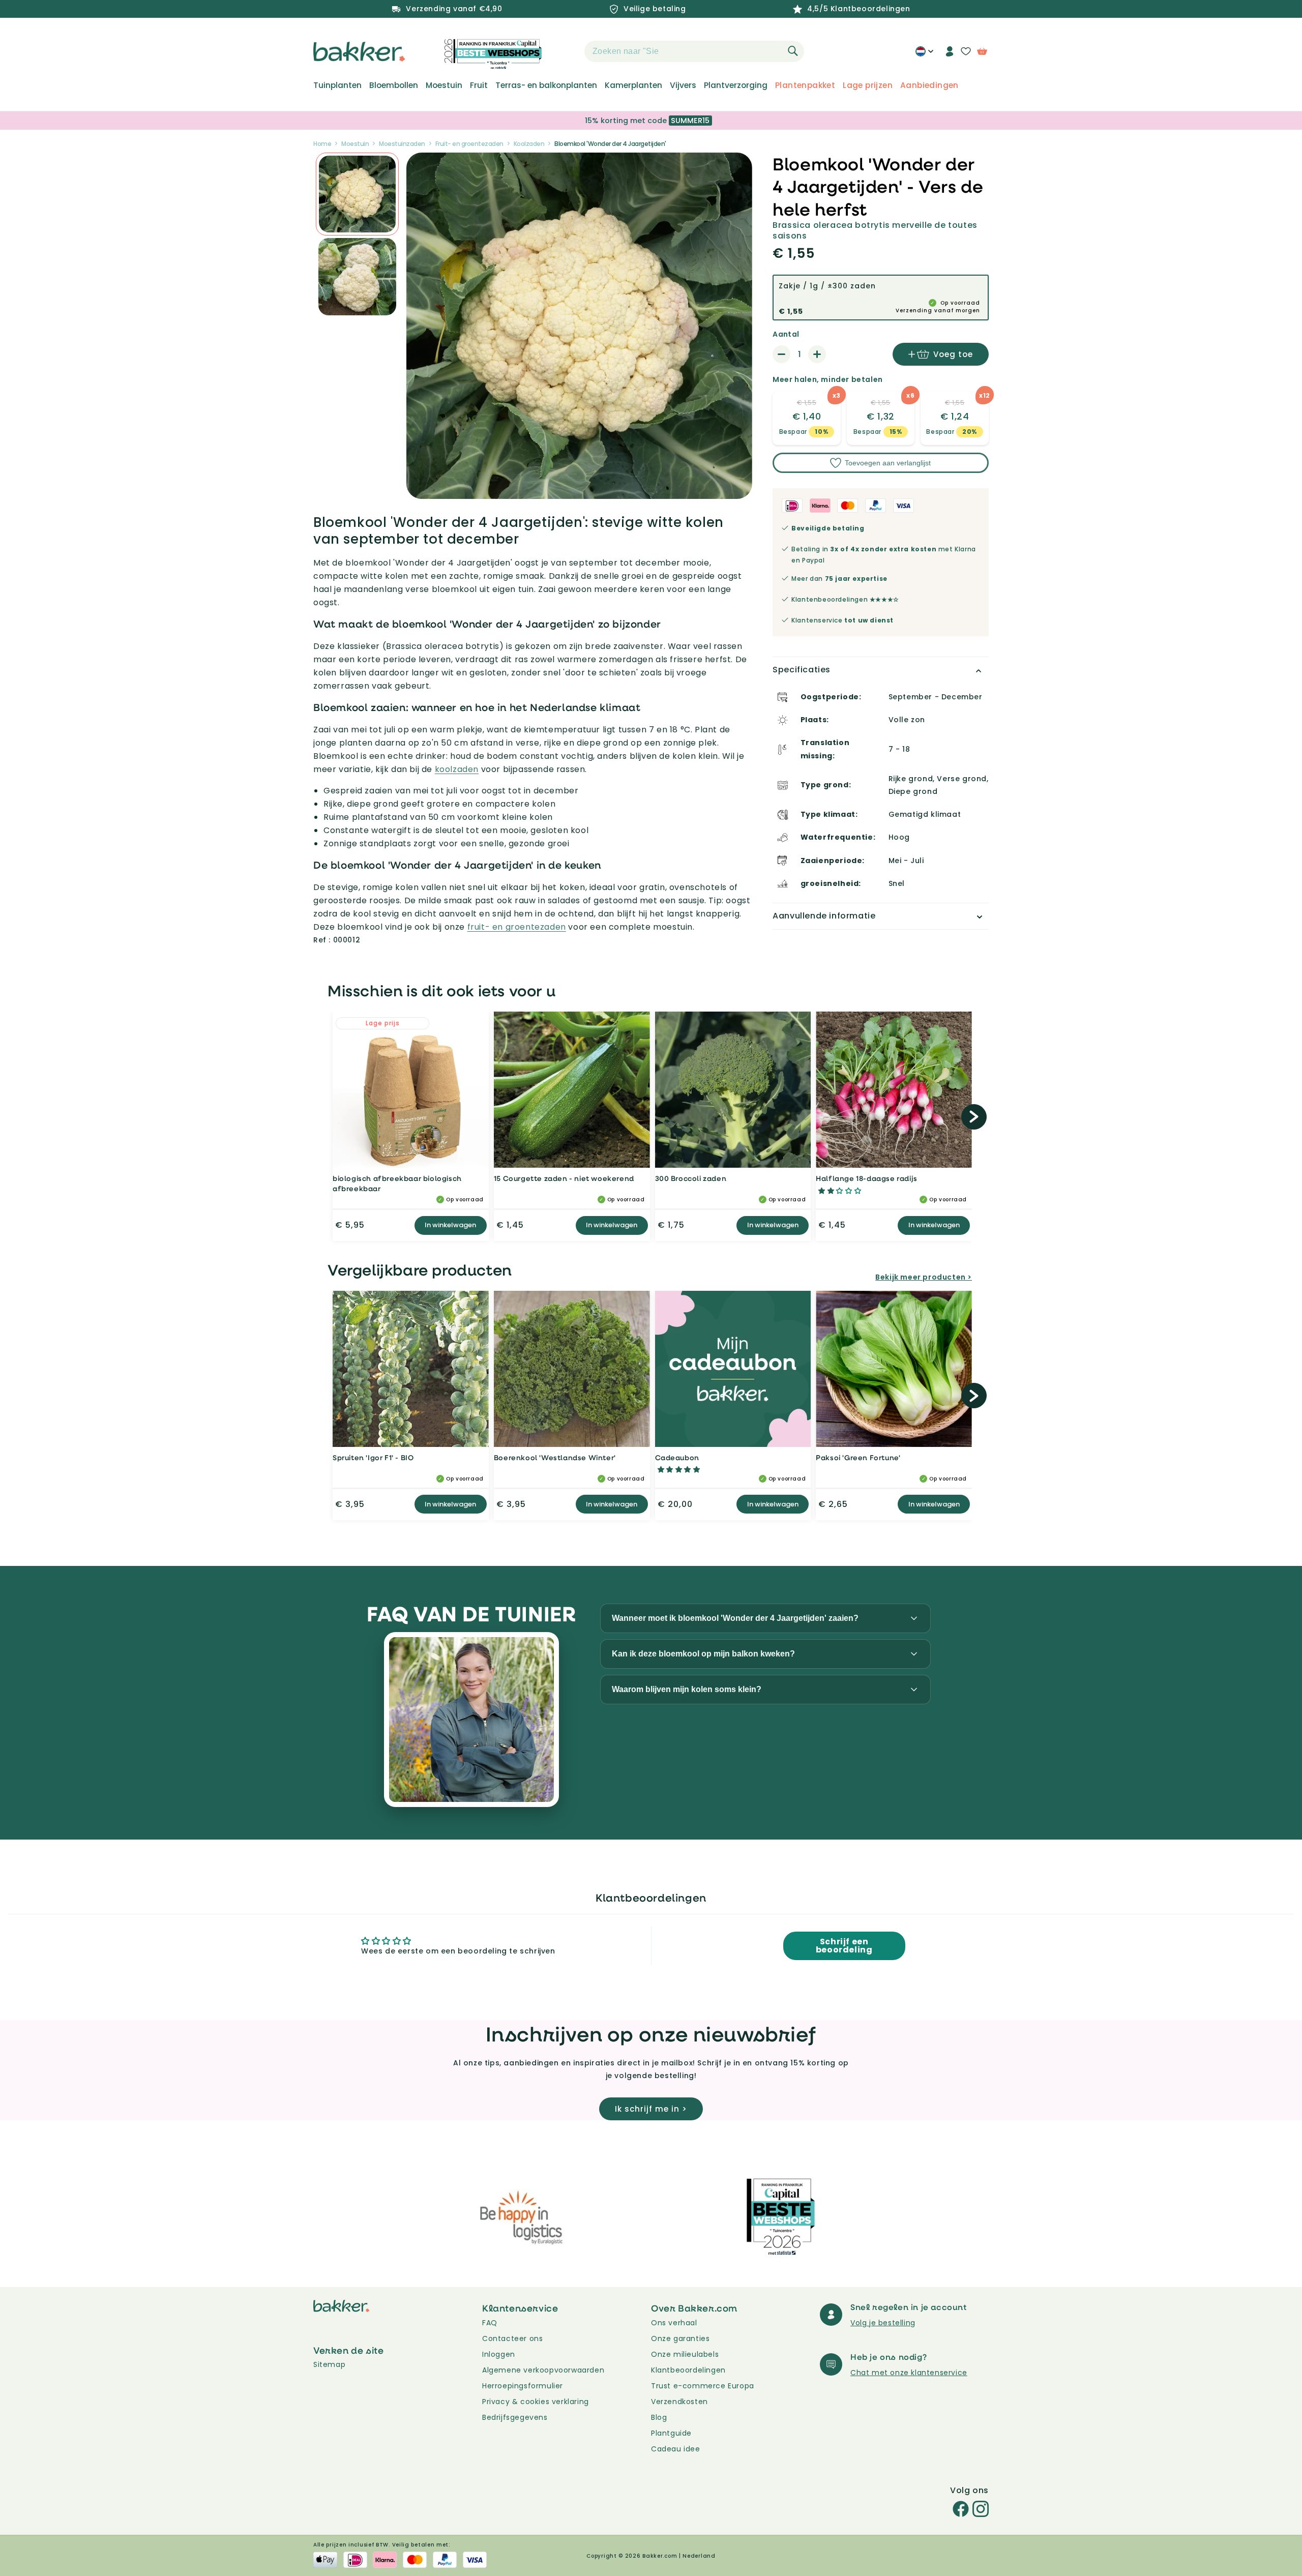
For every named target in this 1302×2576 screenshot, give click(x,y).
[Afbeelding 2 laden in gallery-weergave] (357, 194)
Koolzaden (529, 144)
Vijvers (683, 85)
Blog (659, 2417)
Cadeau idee (676, 2449)
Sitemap (329, 2364)
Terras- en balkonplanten (546, 85)
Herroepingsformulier (523, 2386)
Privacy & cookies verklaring (536, 2402)
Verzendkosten (679, 2402)
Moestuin (444, 85)
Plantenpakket (805, 85)
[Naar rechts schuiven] (974, 1117)
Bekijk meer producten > (924, 1277)
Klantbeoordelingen (688, 2370)
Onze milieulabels (685, 2354)
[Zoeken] (793, 51)
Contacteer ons (512, 2338)
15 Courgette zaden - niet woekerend (564, 1178)
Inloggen (499, 2354)
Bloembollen (394, 85)
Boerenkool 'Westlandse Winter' (555, 1457)
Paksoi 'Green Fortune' (858, 1457)
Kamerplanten (633, 85)
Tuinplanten (337, 85)
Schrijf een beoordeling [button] (844, 1946)
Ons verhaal (674, 2323)
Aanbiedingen (929, 85)
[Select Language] (924, 55)
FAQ (490, 2323)
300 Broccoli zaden (691, 1178)
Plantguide (671, 2433)
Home (322, 144)
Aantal (786, 334)
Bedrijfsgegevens (515, 2417)
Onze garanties (680, 2338)
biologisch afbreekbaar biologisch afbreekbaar (397, 1183)
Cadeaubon (677, 1457)
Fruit (479, 85)
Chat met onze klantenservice (909, 2373)
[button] (567, 51)
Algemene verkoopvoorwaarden (543, 2370)
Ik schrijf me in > (651, 2109)
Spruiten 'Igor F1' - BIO (373, 1457)
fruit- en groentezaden (517, 927)
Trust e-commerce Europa (704, 2386)
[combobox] (694, 51)
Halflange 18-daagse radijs (867, 1178)
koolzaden (457, 769)
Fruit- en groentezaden (469, 144)
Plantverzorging (736, 85)
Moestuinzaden (402, 144)
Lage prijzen (868, 85)
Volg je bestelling (883, 2323)
